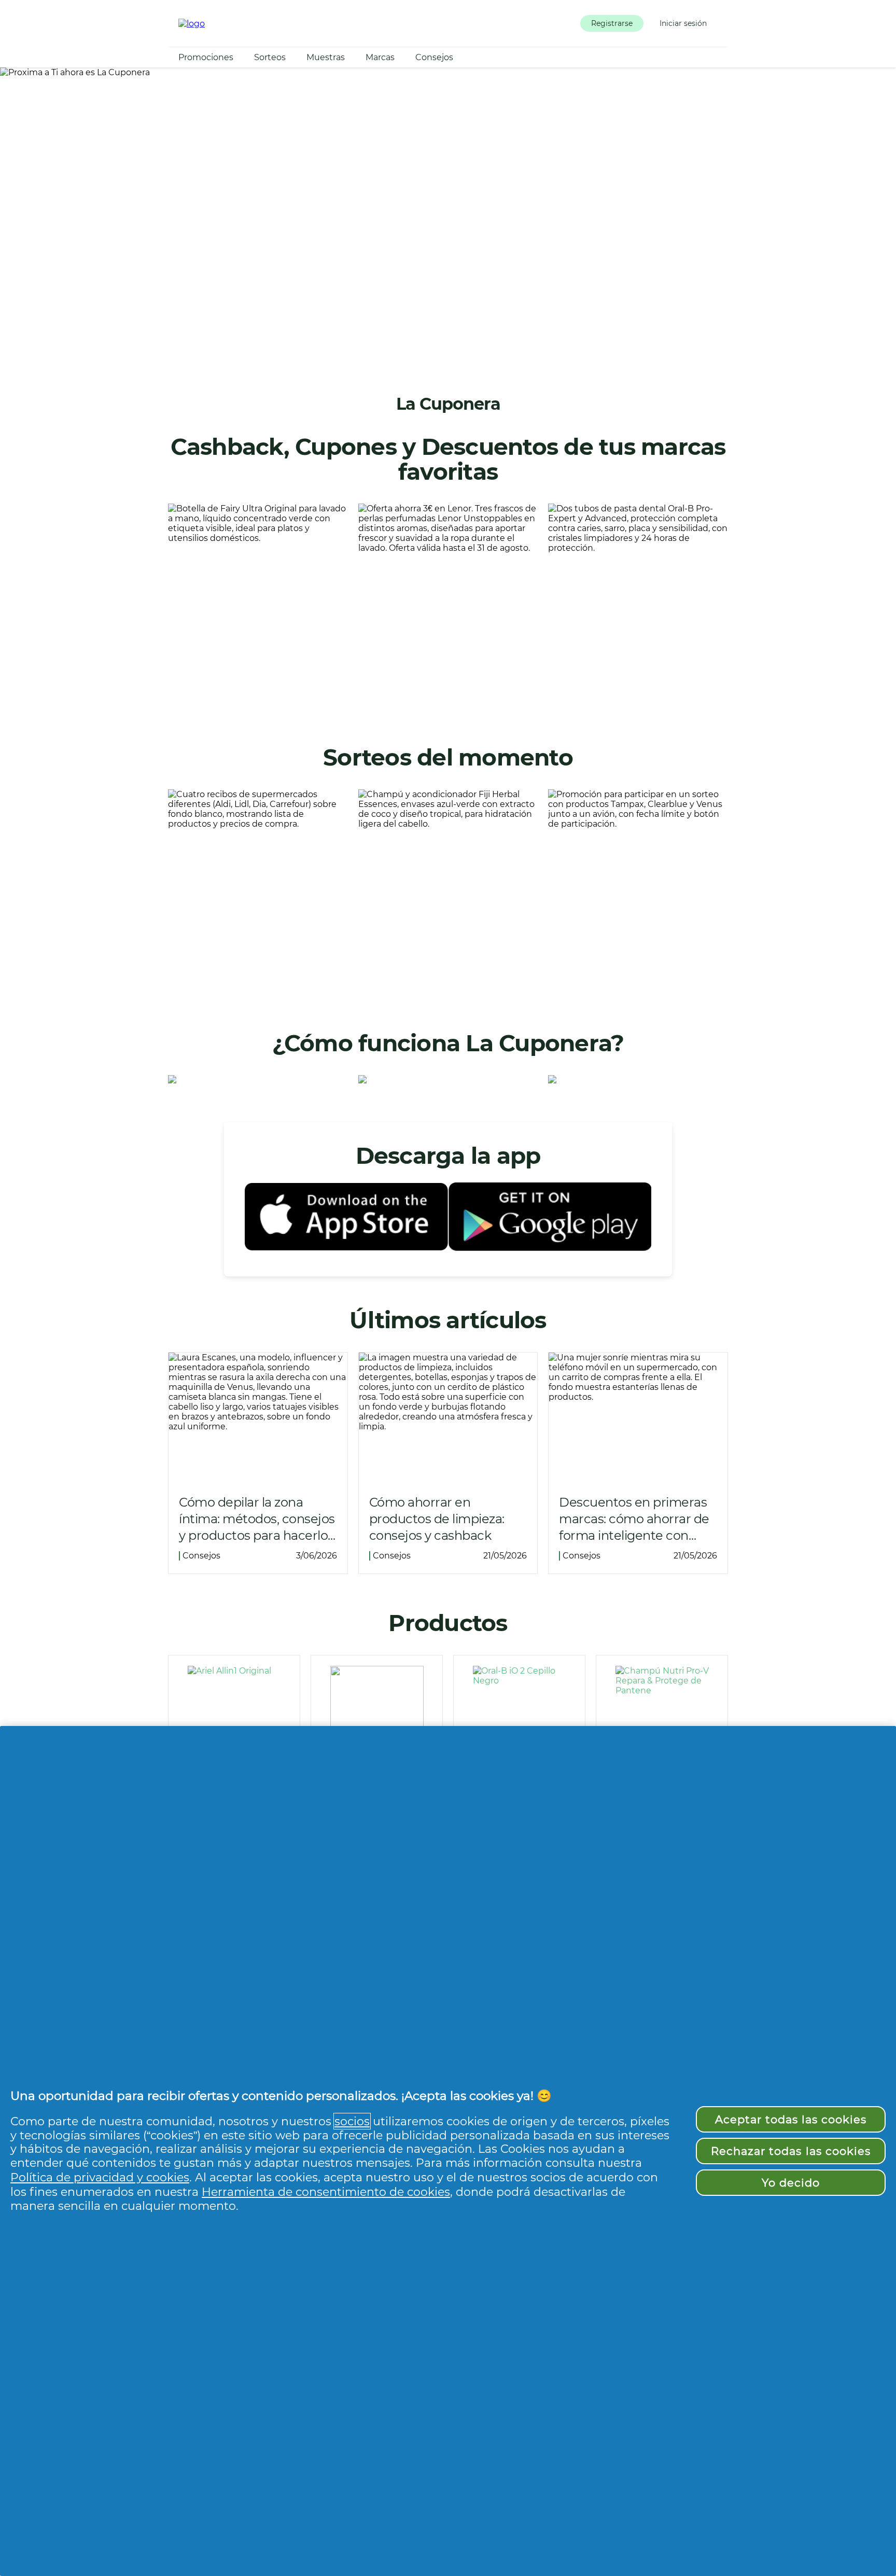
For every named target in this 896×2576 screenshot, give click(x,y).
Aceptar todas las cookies (791, 2119)
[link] (258, 606)
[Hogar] (192, 24)
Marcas (380, 57)
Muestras (326, 57)
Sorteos (270, 57)
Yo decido (791, 2183)
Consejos (434, 57)
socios (352, 2121)
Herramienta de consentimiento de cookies (326, 2192)
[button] (612, 23)
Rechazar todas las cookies (791, 2151)
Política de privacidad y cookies (100, 2177)
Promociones (206, 57)
